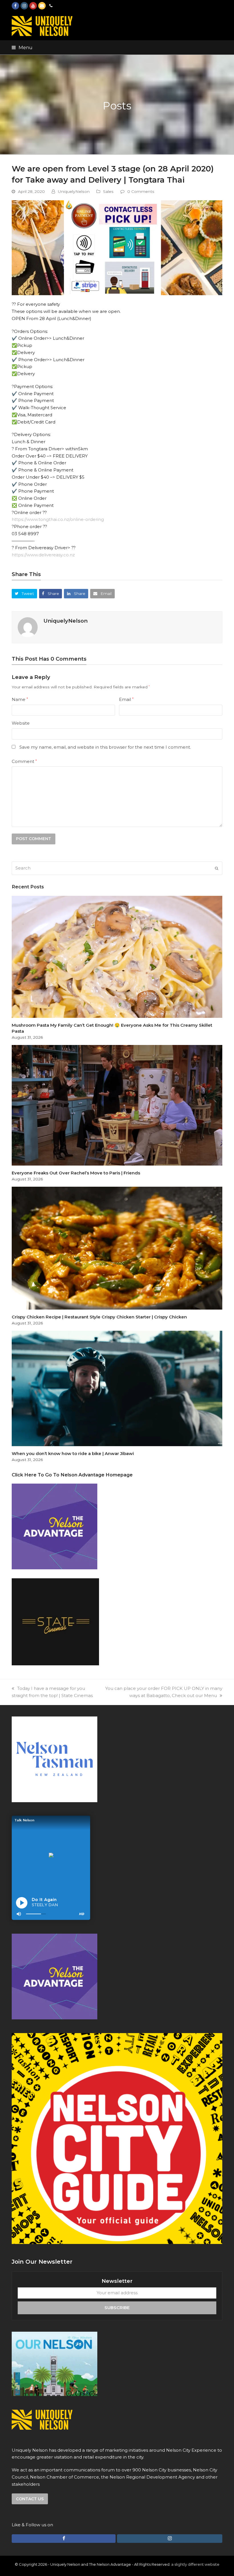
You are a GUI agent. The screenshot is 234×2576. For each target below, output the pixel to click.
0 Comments (141, 191)
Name (20, 699)
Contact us (30, 2499)
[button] (22, 47)
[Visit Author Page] (28, 627)
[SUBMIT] (217, 868)
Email (126, 699)
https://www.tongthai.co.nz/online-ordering (58, 519)
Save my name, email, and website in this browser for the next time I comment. (105, 747)
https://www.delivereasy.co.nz (43, 555)
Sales (108, 191)
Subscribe (117, 2308)
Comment (24, 761)
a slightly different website (195, 2564)
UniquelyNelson (74, 191)
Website (21, 723)
